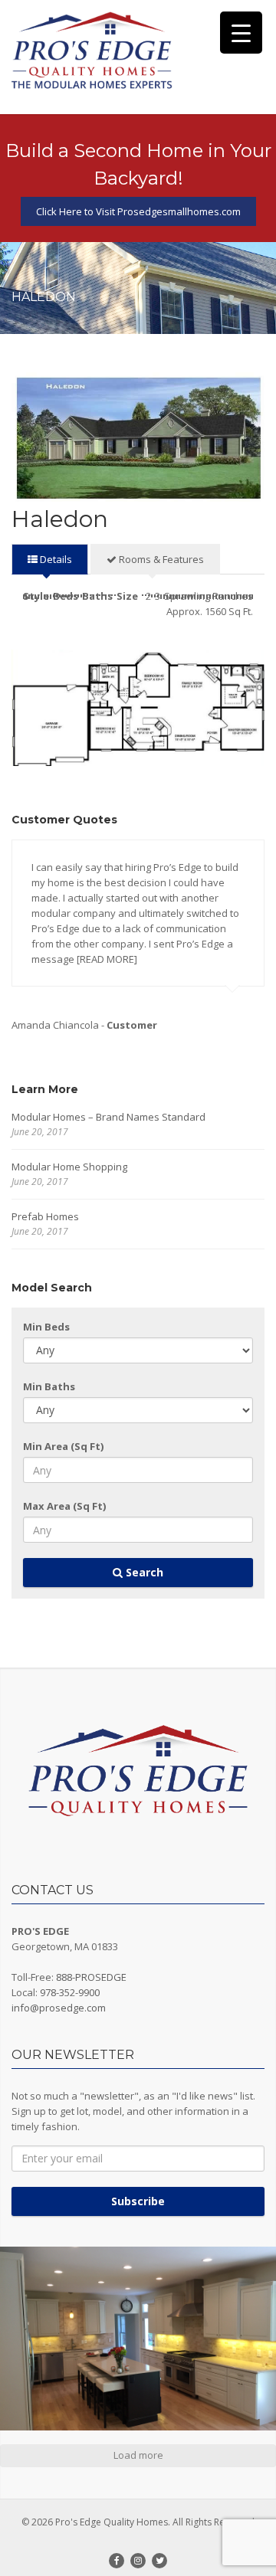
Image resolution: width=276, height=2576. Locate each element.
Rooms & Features (160, 559)
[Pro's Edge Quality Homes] (92, 51)
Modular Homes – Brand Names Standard (108, 1117)
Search (143, 1572)
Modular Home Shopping (69, 1167)
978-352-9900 (70, 1992)
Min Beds (46, 1327)
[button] (138, 2339)
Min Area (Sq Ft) (63, 1446)
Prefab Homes (45, 1216)
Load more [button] (138, 2455)
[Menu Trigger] (241, 33)
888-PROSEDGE (91, 1977)
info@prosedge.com (59, 2008)
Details (55, 559)
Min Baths (49, 1386)
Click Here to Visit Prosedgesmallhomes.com (138, 211)
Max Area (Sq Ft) (64, 1506)
